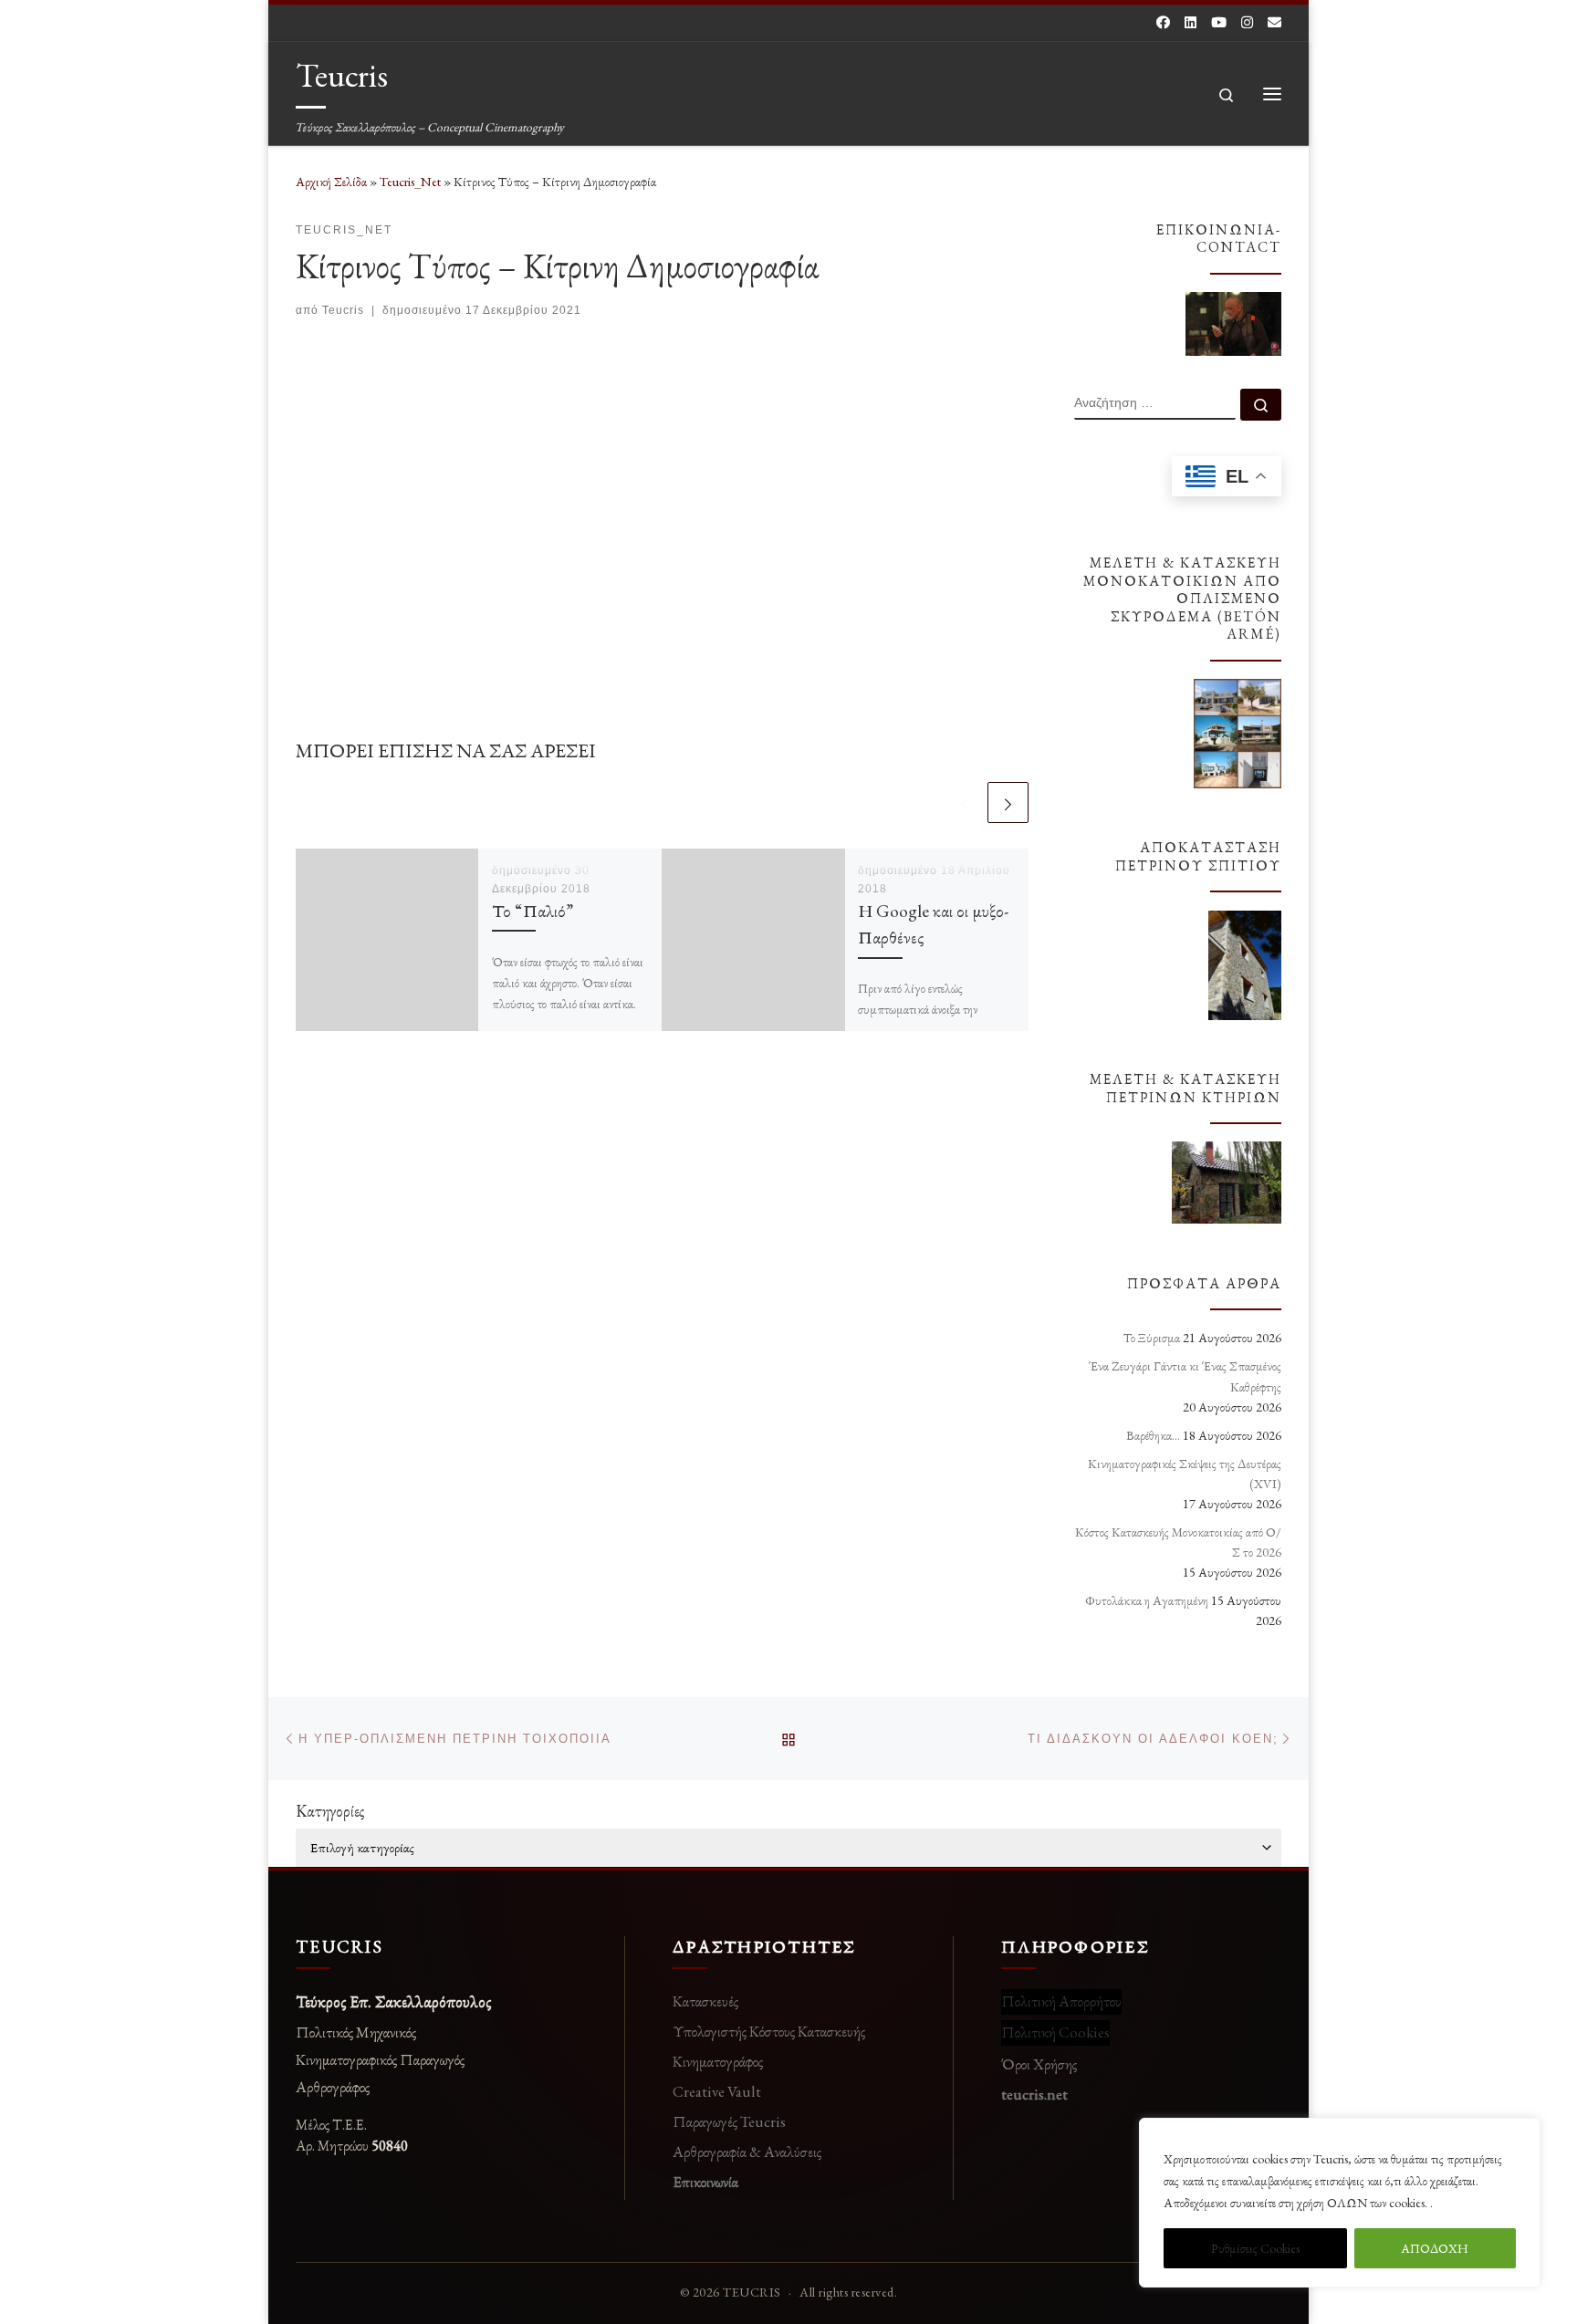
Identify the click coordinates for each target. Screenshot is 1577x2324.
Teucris (343, 310)
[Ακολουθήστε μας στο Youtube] (1219, 22)
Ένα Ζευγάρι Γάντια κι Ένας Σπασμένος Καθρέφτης (1185, 1376)
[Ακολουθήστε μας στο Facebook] (1163, 22)
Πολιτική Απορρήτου (1061, 2001)
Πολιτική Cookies (1055, 2032)
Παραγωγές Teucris (729, 2121)
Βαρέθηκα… (1153, 1435)
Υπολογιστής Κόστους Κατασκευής (769, 2031)
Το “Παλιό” (533, 911)
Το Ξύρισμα (1152, 1338)
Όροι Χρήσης (1039, 2064)
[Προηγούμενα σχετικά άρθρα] (964, 802)
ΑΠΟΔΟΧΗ (1435, 2248)
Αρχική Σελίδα (333, 182)
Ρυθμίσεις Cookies (1255, 2248)
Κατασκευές (705, 2001)
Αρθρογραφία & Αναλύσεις (747, 2152)
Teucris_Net (410, 182)
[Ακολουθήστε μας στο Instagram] (1247, 22)
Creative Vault (717, 2091)
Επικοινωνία (705, 2182)
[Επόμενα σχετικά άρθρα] (1008, 802)
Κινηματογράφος (718, 2061)
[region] (1340, 2203)
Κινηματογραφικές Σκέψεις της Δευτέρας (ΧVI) (1185, 1474)
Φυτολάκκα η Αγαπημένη (1147, 1600)
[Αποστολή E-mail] (1274, 22)
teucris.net (1034, 2094)
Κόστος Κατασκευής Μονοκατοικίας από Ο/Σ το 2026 (1178, 1542)
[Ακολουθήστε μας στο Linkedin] (1191, 22)
